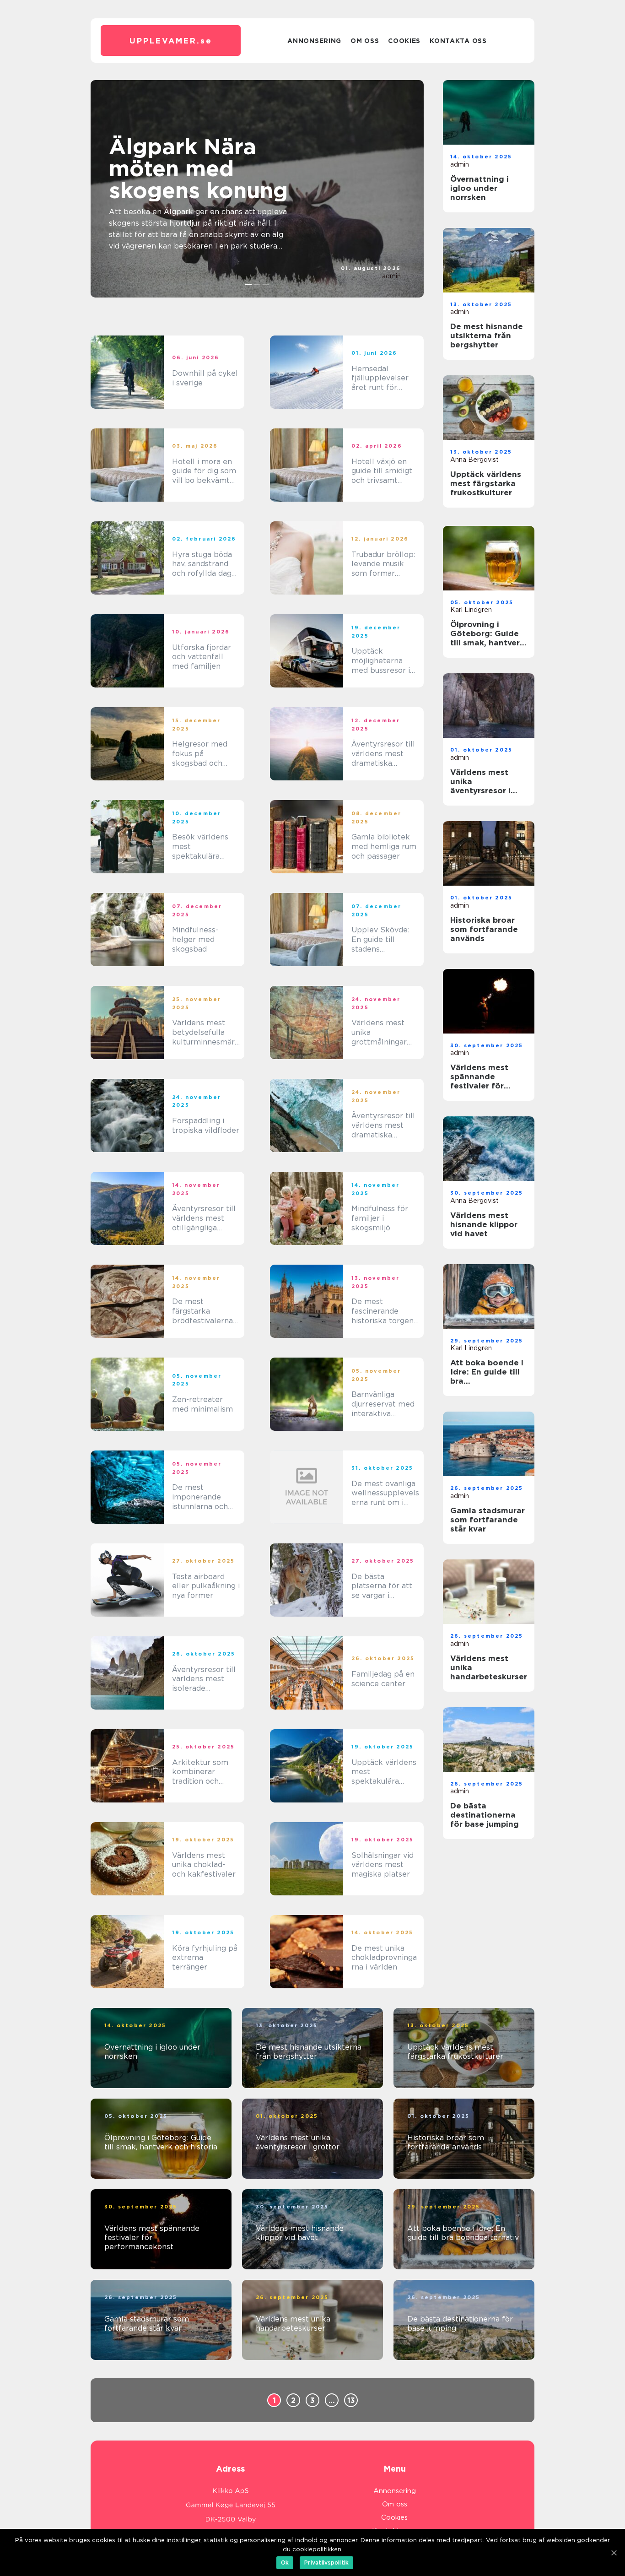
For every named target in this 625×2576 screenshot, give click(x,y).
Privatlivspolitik (326, 2562)
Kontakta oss (458, 41)
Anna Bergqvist (474, 460)
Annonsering (314, 41)
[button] (249, 285)
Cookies (404, 41)
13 (351, 2400)
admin (391, 276)
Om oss (365, 41)
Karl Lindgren (471, 610)
